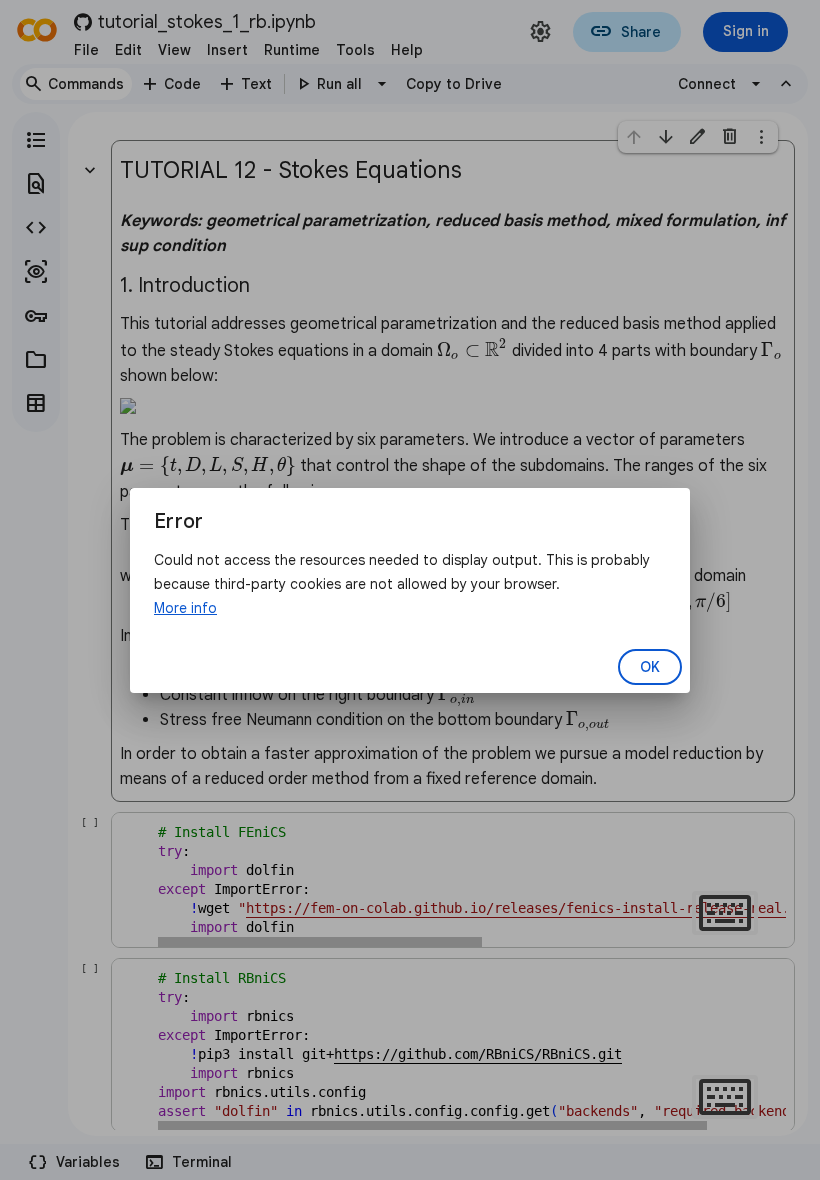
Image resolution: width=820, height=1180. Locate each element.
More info (185, 608)
